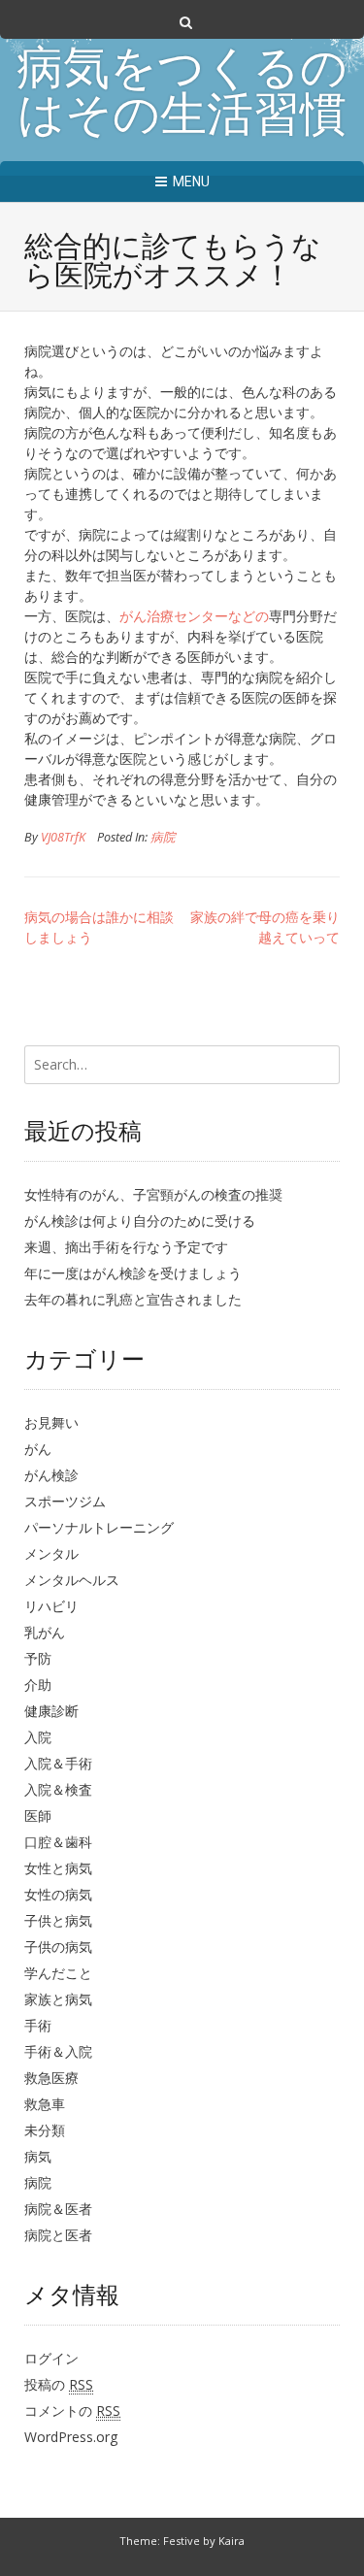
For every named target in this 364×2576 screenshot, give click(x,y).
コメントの (72, 2411)
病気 (38, 2156)
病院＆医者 (58, 2209)
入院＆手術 (58, 1763)
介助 (38, 1684)
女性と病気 (58, 1868)
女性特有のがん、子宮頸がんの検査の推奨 (153, 1194)
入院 (38, 1737)
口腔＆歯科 (58, 1842)
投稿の (59, 2384)
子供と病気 (58, 1920)
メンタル (51, 1553)
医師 (38, 1816)
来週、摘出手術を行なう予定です (126, 1247)
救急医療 (51, 2078)
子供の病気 (58, 1947)
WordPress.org (71, 2437)
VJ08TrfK (63, 837)
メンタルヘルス (72, 1580)
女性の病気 (58, 1894)
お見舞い (51, 1422)
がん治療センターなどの (194, 616)
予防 (38, 1658)
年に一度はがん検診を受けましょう (133, 1273)
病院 (163, 837)
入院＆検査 (58, 1789)
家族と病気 (58, 1999)
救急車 (45, 2104)
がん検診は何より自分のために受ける (140, 1221)
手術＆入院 (58, 2051)
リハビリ (51, 1606)
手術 (38, 2025)
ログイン (51, 2358)
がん (38, 1449)
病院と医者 (58, 2235)
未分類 (45, 2130)
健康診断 (51, 1711)
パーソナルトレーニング (99, 1527)
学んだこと (58, 1973)
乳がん (45, 1632)
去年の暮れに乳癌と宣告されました (133, 1299)
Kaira (232, 2541)
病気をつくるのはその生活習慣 (182, 95)
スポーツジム (65, 1501)
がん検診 (51, 1475)
